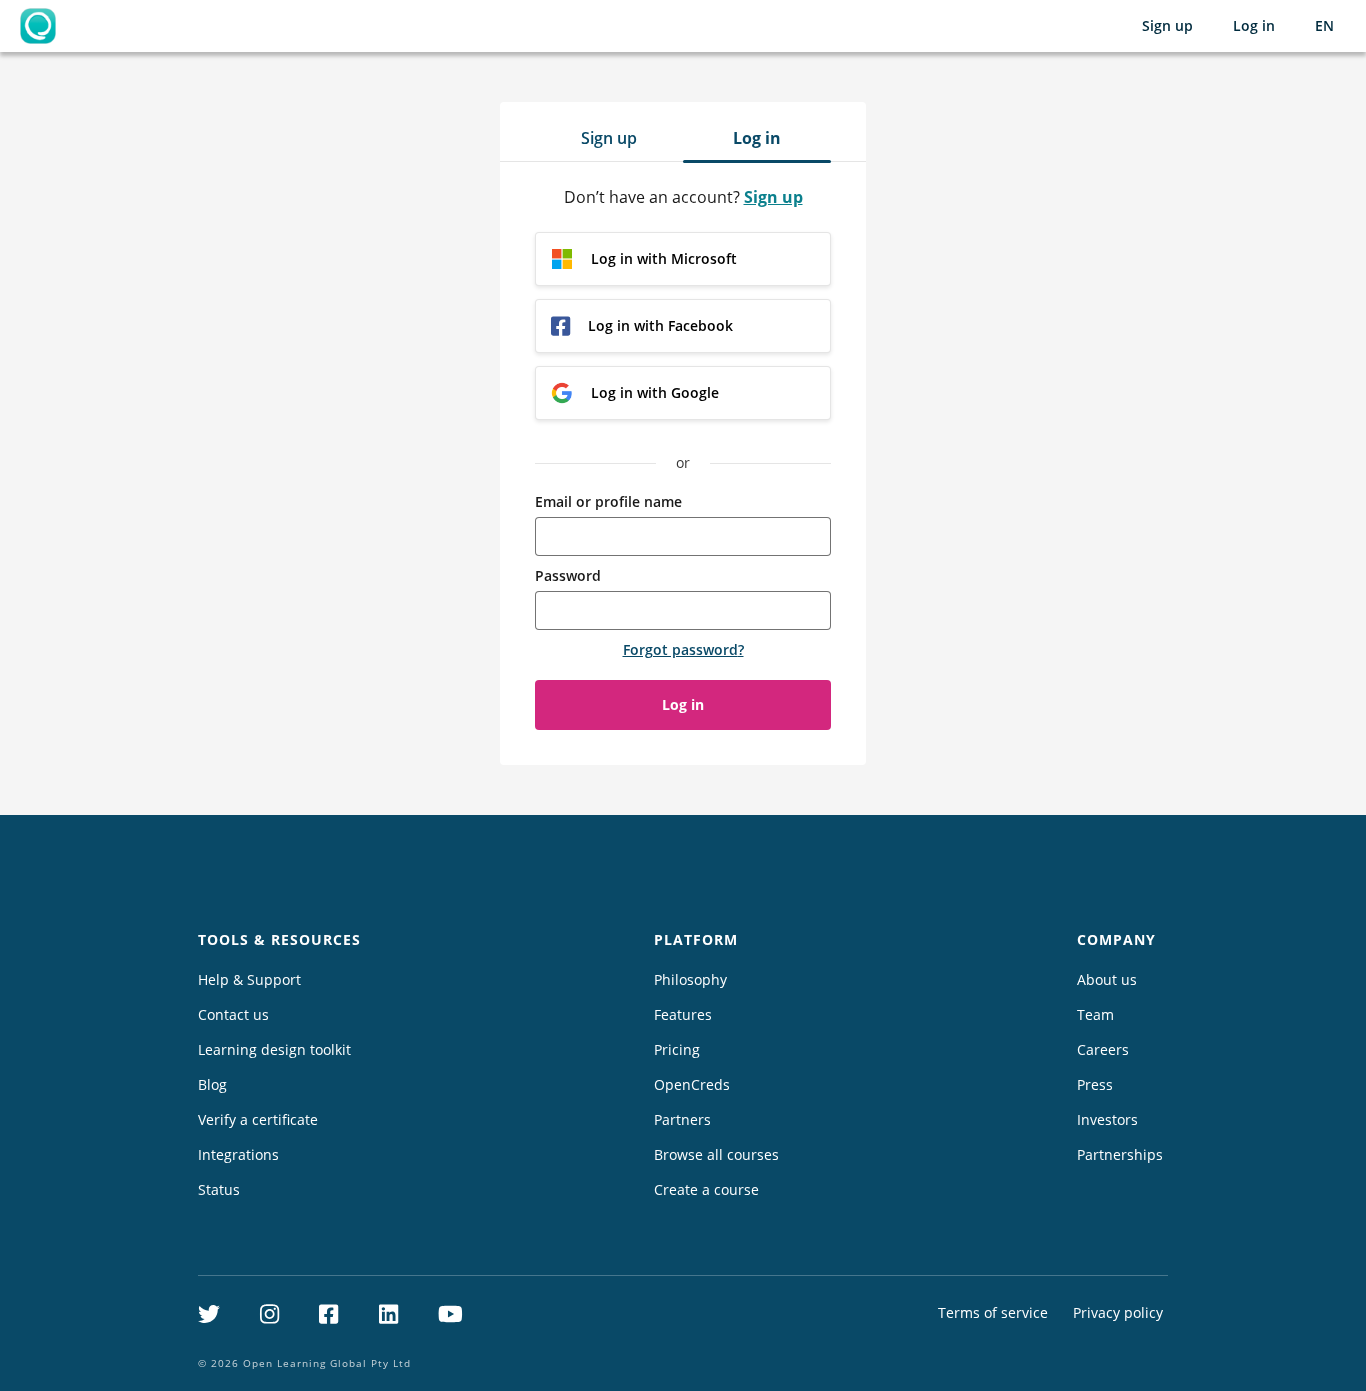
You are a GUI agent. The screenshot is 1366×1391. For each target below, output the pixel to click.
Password (568, 575)
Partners (682, 1119)
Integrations (238, 1154)
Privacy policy (1118, 1312)
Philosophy (690, 979)
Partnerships (1120, 1154)
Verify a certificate (258, 1119)
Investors (1107, 1119)
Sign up (1167, 25)
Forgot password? (683, 649)
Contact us (233, 1014)
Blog (212, 1084)
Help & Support (249, 979)
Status (219, 1189)
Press (1095, 1084)
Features (683, 1014)
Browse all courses (716, 1154)
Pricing (677, 1049)
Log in (1254, 25)
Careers (1103, 1049)
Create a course (706, 1189)
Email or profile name (608, 501)
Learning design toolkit (274, 1049)
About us (1107, 979)
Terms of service (993, 1312)
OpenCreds (692, 1084)
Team (1095, 1014)
